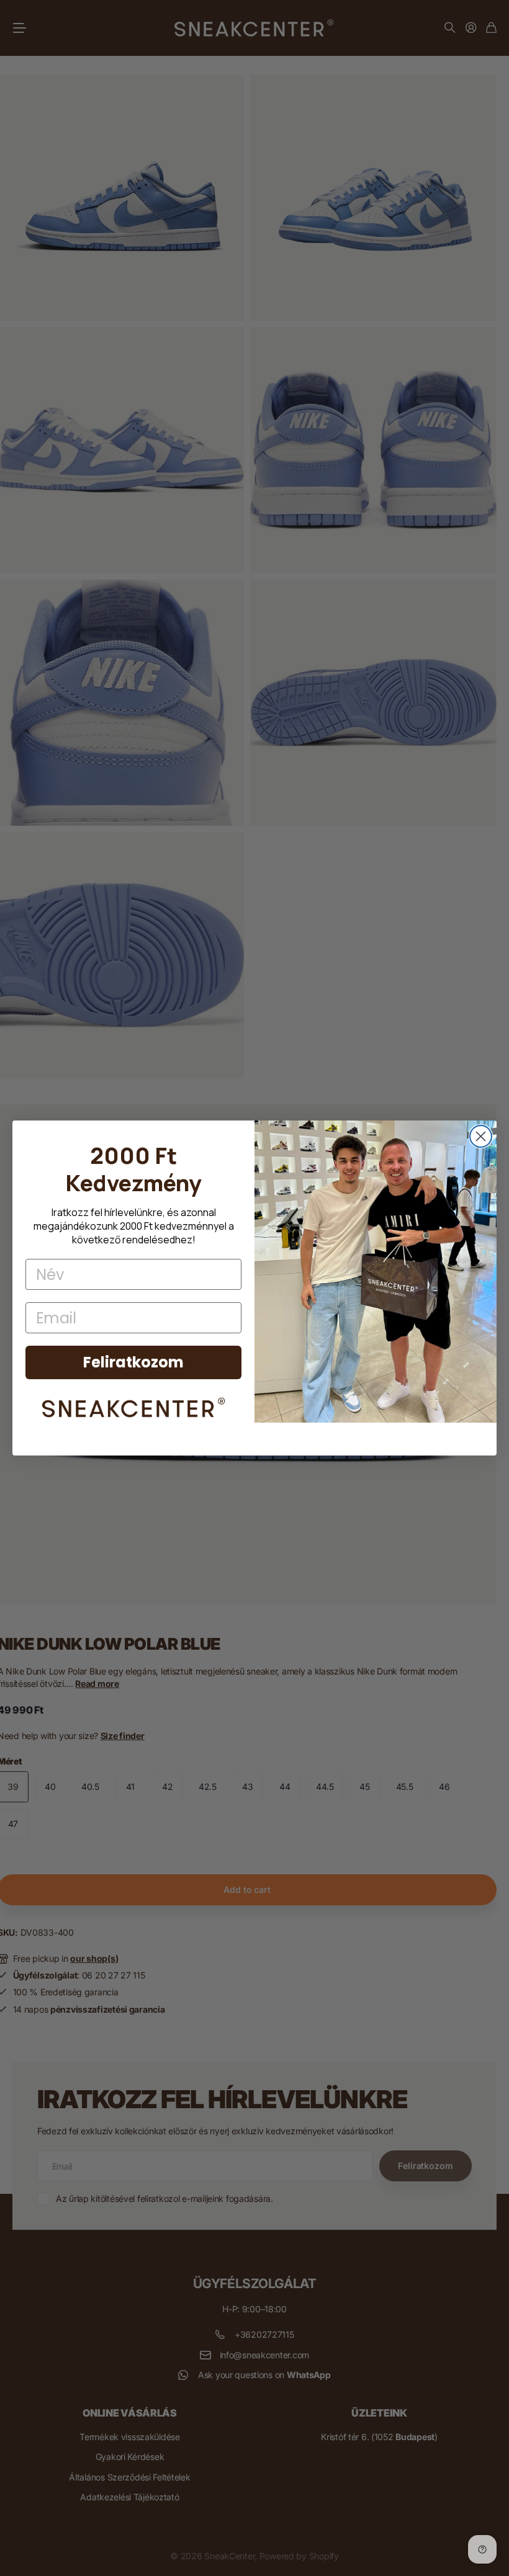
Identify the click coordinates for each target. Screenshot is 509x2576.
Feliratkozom (133, 1362)
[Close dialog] (481, 1136)
